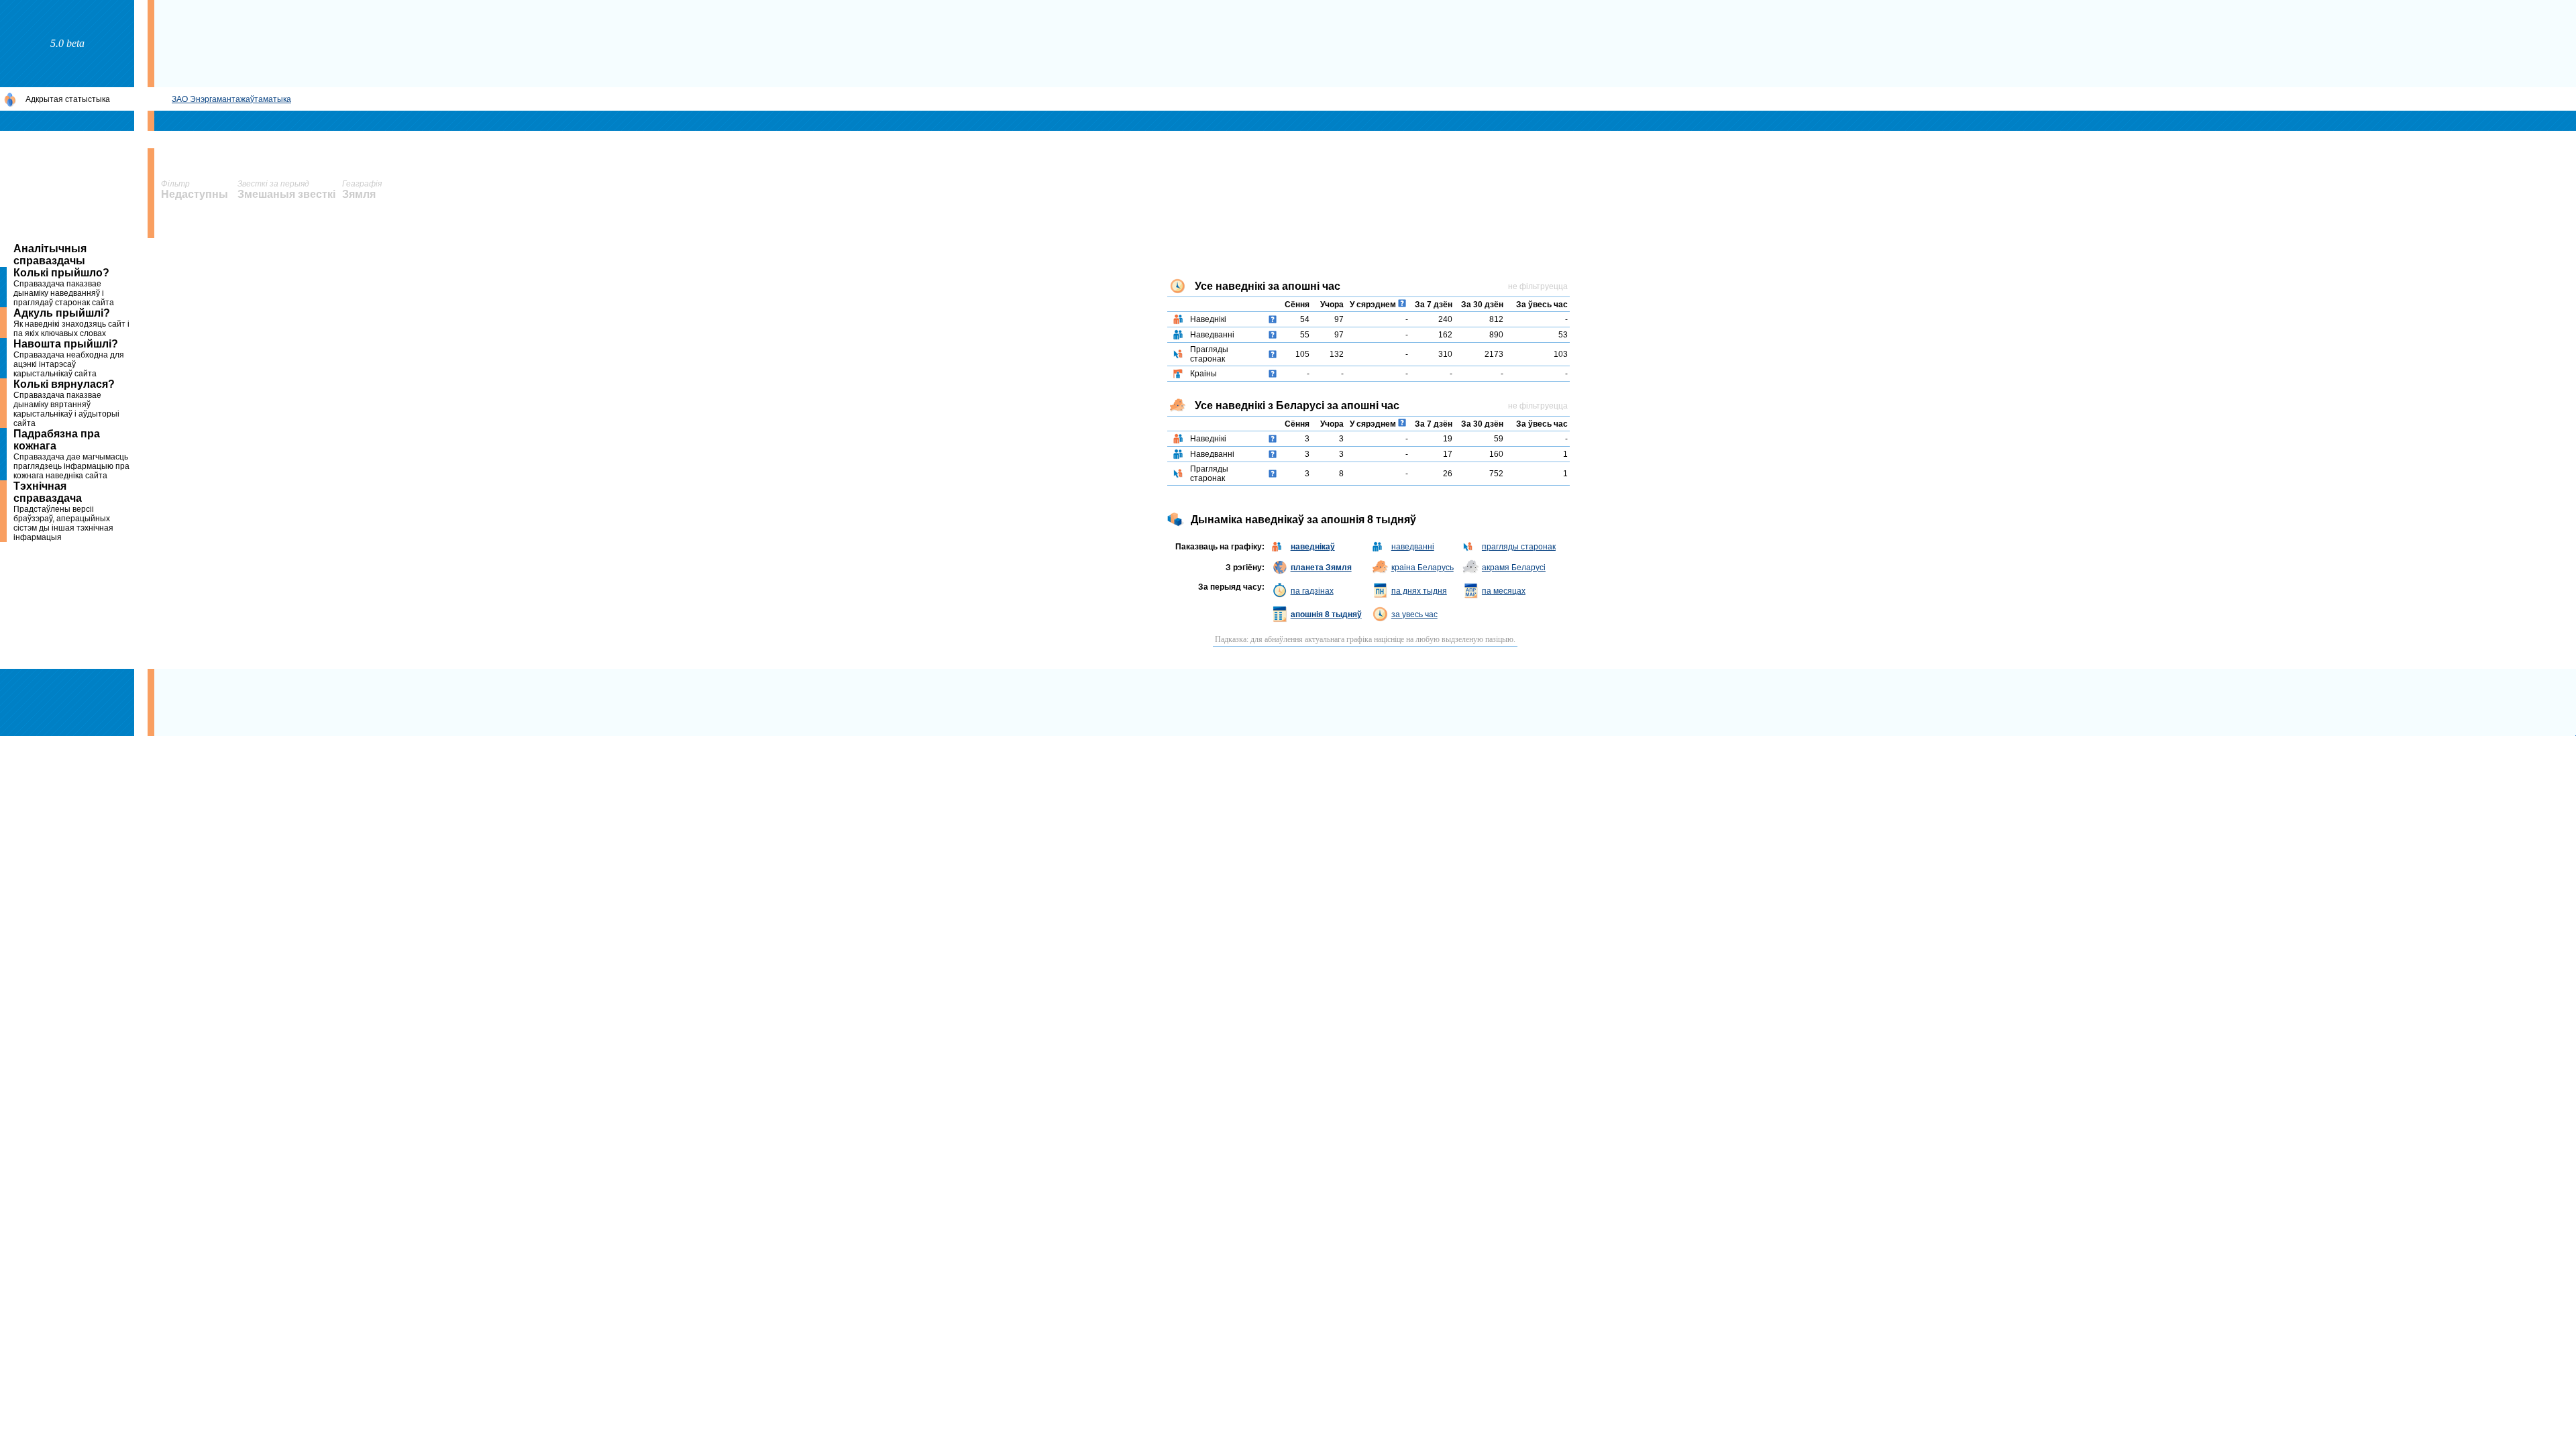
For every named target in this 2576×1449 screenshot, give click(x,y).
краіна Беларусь (1423, 568)
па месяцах (1504, 591)
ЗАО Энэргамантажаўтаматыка (231, 99)
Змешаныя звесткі (286, 194)
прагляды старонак (1519, 547)
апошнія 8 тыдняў (1326, 614)
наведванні (1413, 547)
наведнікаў (1313, 547)
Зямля (359, 194)
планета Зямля (1321, 568)
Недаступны (196, 194)
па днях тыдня (1419, 591)
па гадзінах (1312, 591)
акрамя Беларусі (1514, 568)
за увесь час (1414, 614)
